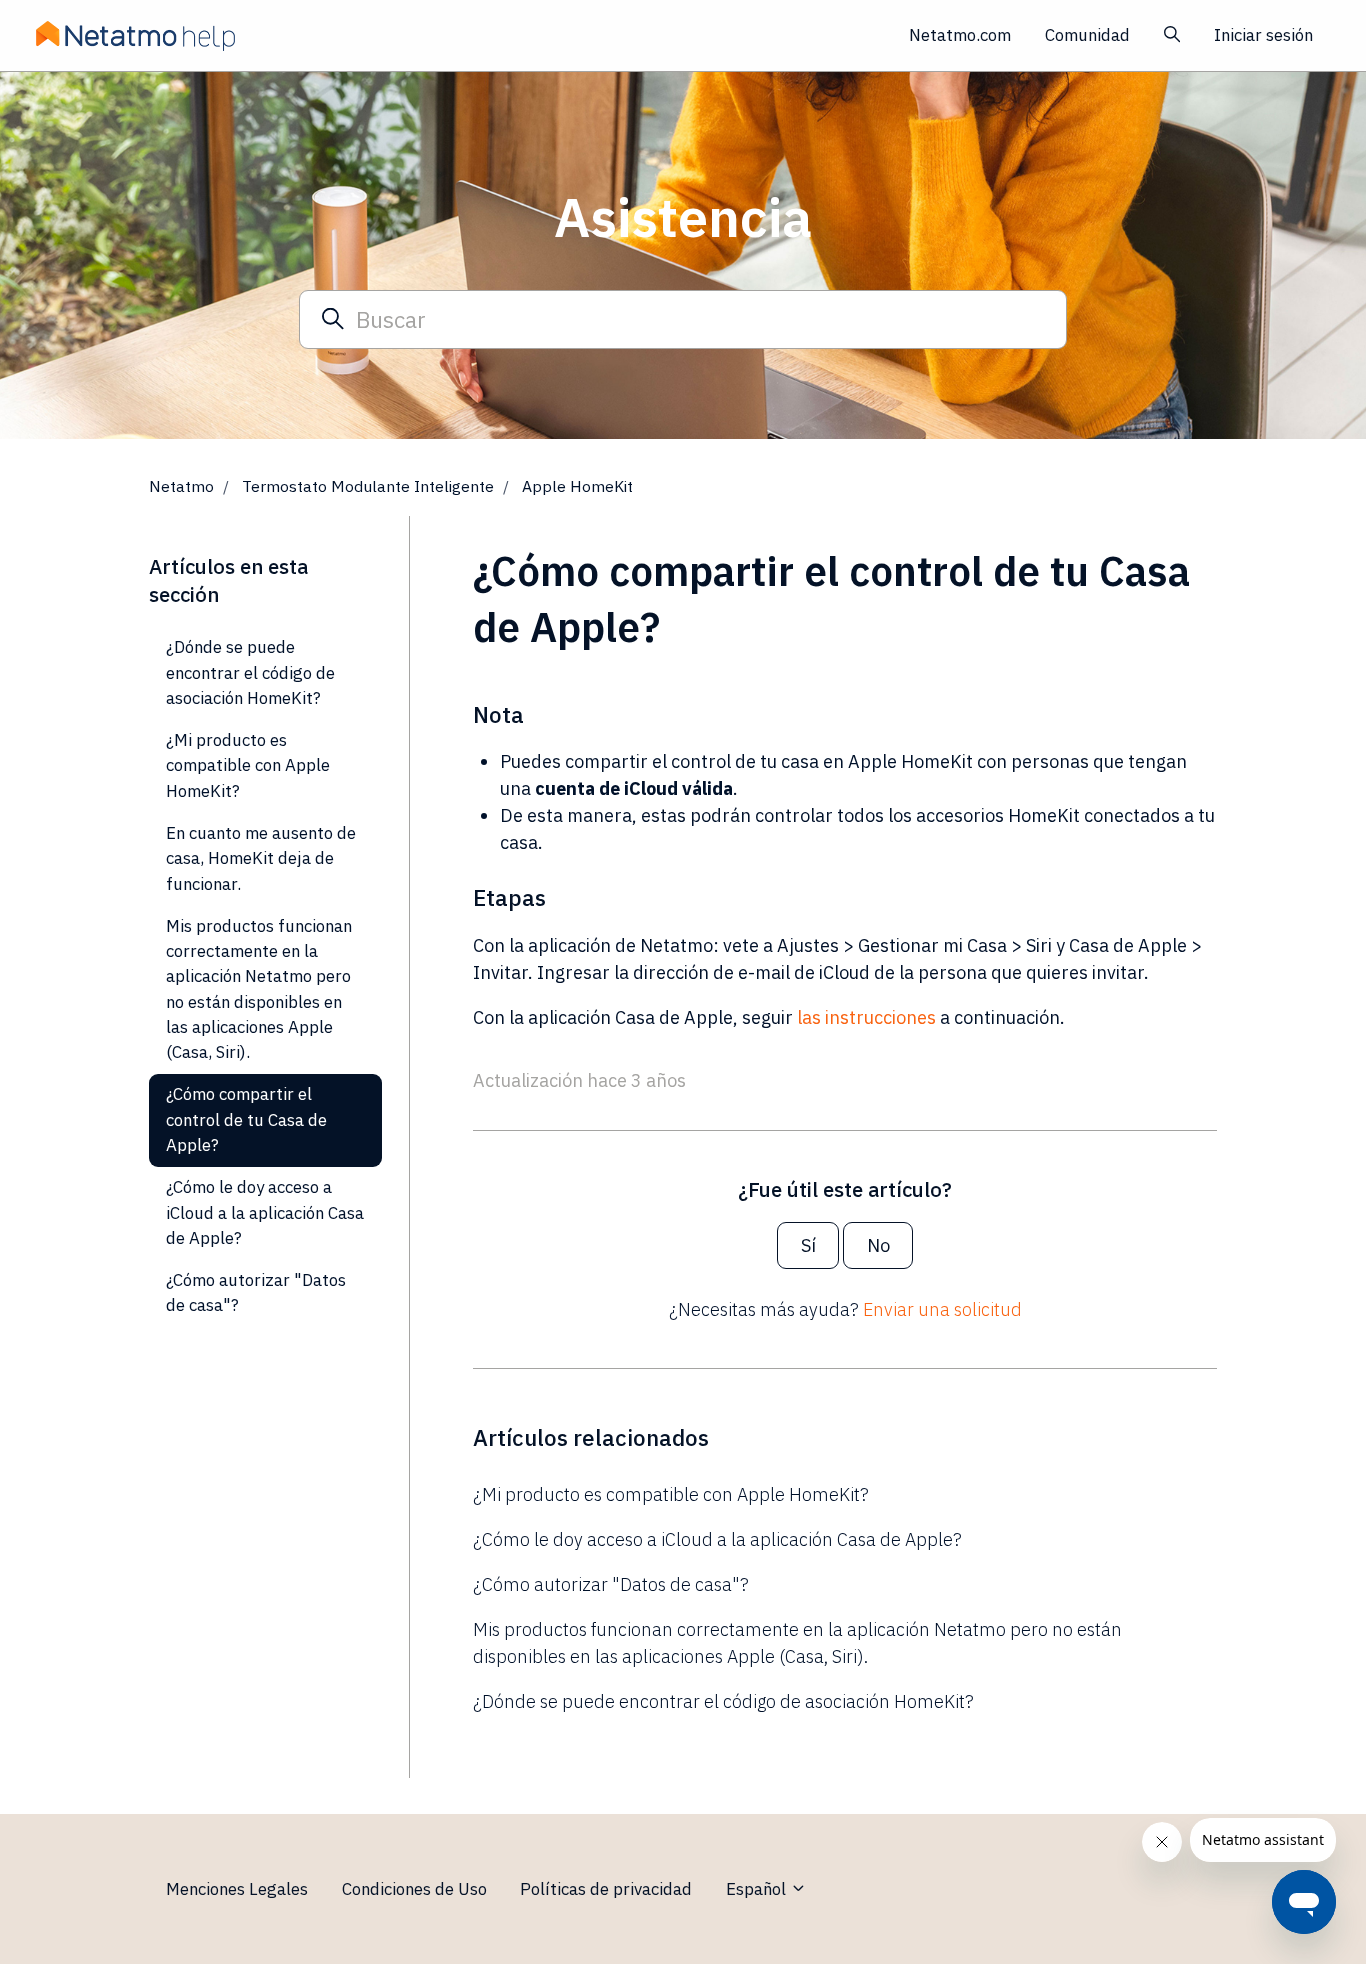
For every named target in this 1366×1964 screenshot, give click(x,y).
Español (758, 1889)
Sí (808, 1245)
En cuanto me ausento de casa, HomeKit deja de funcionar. (261, 858)
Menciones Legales (237, 1889)
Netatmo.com (960, 35)
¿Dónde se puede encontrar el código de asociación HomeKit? (723, 1701)
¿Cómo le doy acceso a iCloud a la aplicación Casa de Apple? (717, 1539)
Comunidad (1087, 35)
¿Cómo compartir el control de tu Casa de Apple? (246, 1119)
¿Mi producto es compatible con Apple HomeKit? (671, 1494)
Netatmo (181, 486)
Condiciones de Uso (414, 1889)
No (878, 1245)
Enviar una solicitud (942, 1309)
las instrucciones (866, 1017)
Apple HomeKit (577, 486)
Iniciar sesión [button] (1263, 35)
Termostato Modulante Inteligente (368, 486)
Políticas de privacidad (606, 1889)
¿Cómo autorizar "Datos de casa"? (611, 1584)
